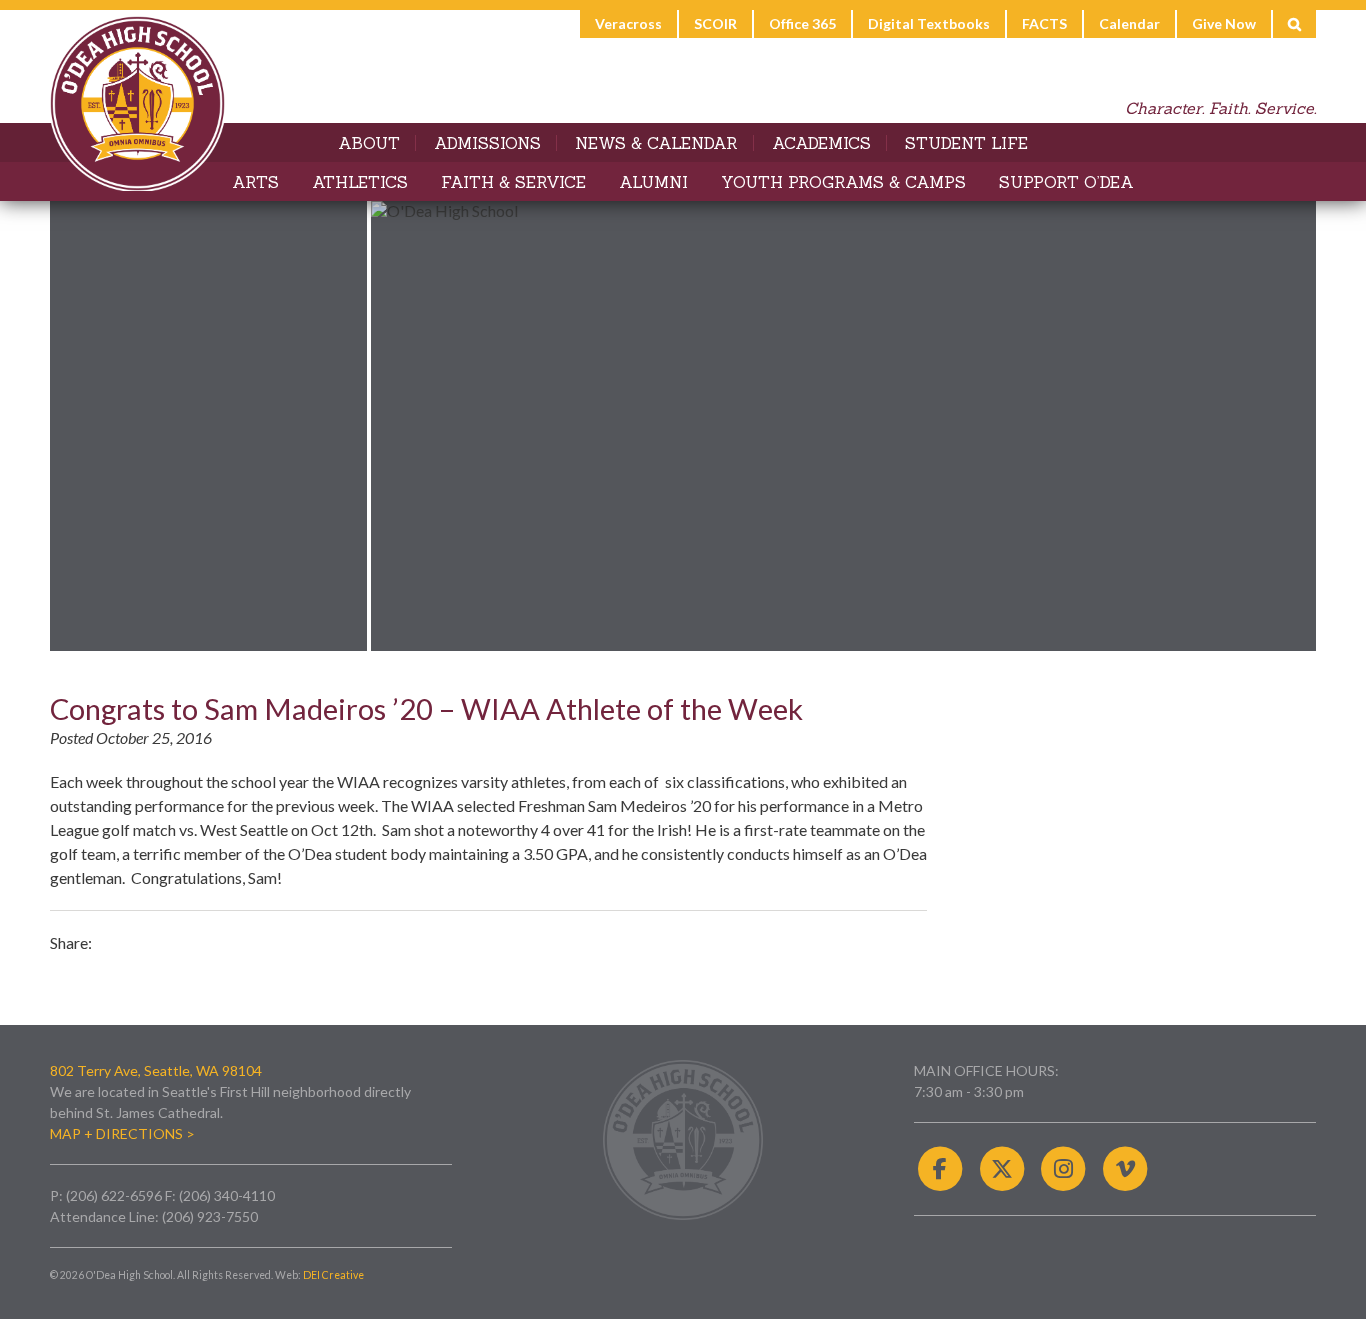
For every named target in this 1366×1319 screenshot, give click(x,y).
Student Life (966, 143)
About (369, 143)
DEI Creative (333, 1275)
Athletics (360, 182)
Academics (821, 143)
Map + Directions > (122, 1133)
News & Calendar (656, 143)
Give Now (1224, 23)
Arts (255, 182)
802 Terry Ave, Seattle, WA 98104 (156, 1070)
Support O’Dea (1066, 182)
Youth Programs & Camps (843, 182)
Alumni (653, 182)
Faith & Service (513, 182)
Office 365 (802, 23)
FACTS (1044, 23)
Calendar (1129, 23)
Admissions (487, 143)
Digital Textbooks (929, 23)
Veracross (628, 23)
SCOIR (715, 23)
